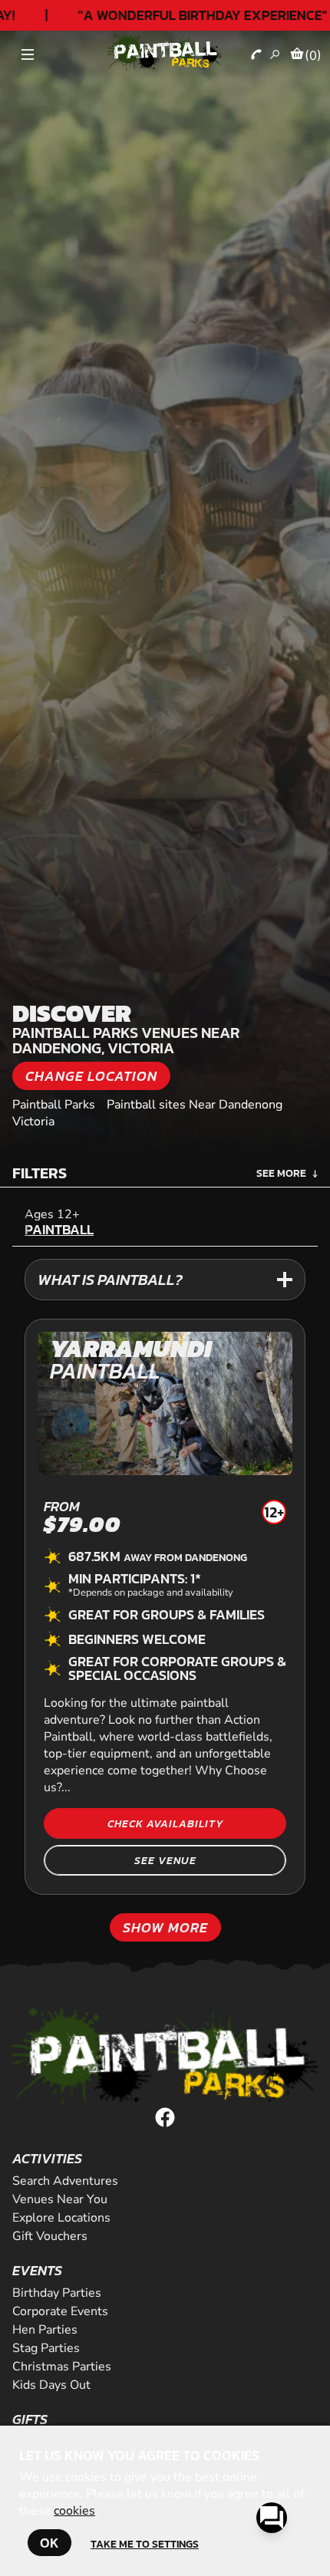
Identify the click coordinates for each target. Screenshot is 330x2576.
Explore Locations (61, 2218)
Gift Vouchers (50, 2236)
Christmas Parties (62, 2367)
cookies (74, 2511)
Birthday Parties (57, 2293)
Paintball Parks (54, 1105)
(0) (313, 55)
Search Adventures (65, 2181)
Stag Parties (46, 2348)
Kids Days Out (51, 2385)
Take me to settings (145, 2544)
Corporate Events (60, 2311)
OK (49, 2543)
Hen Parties (45, 2330)
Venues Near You (60, 2199)
